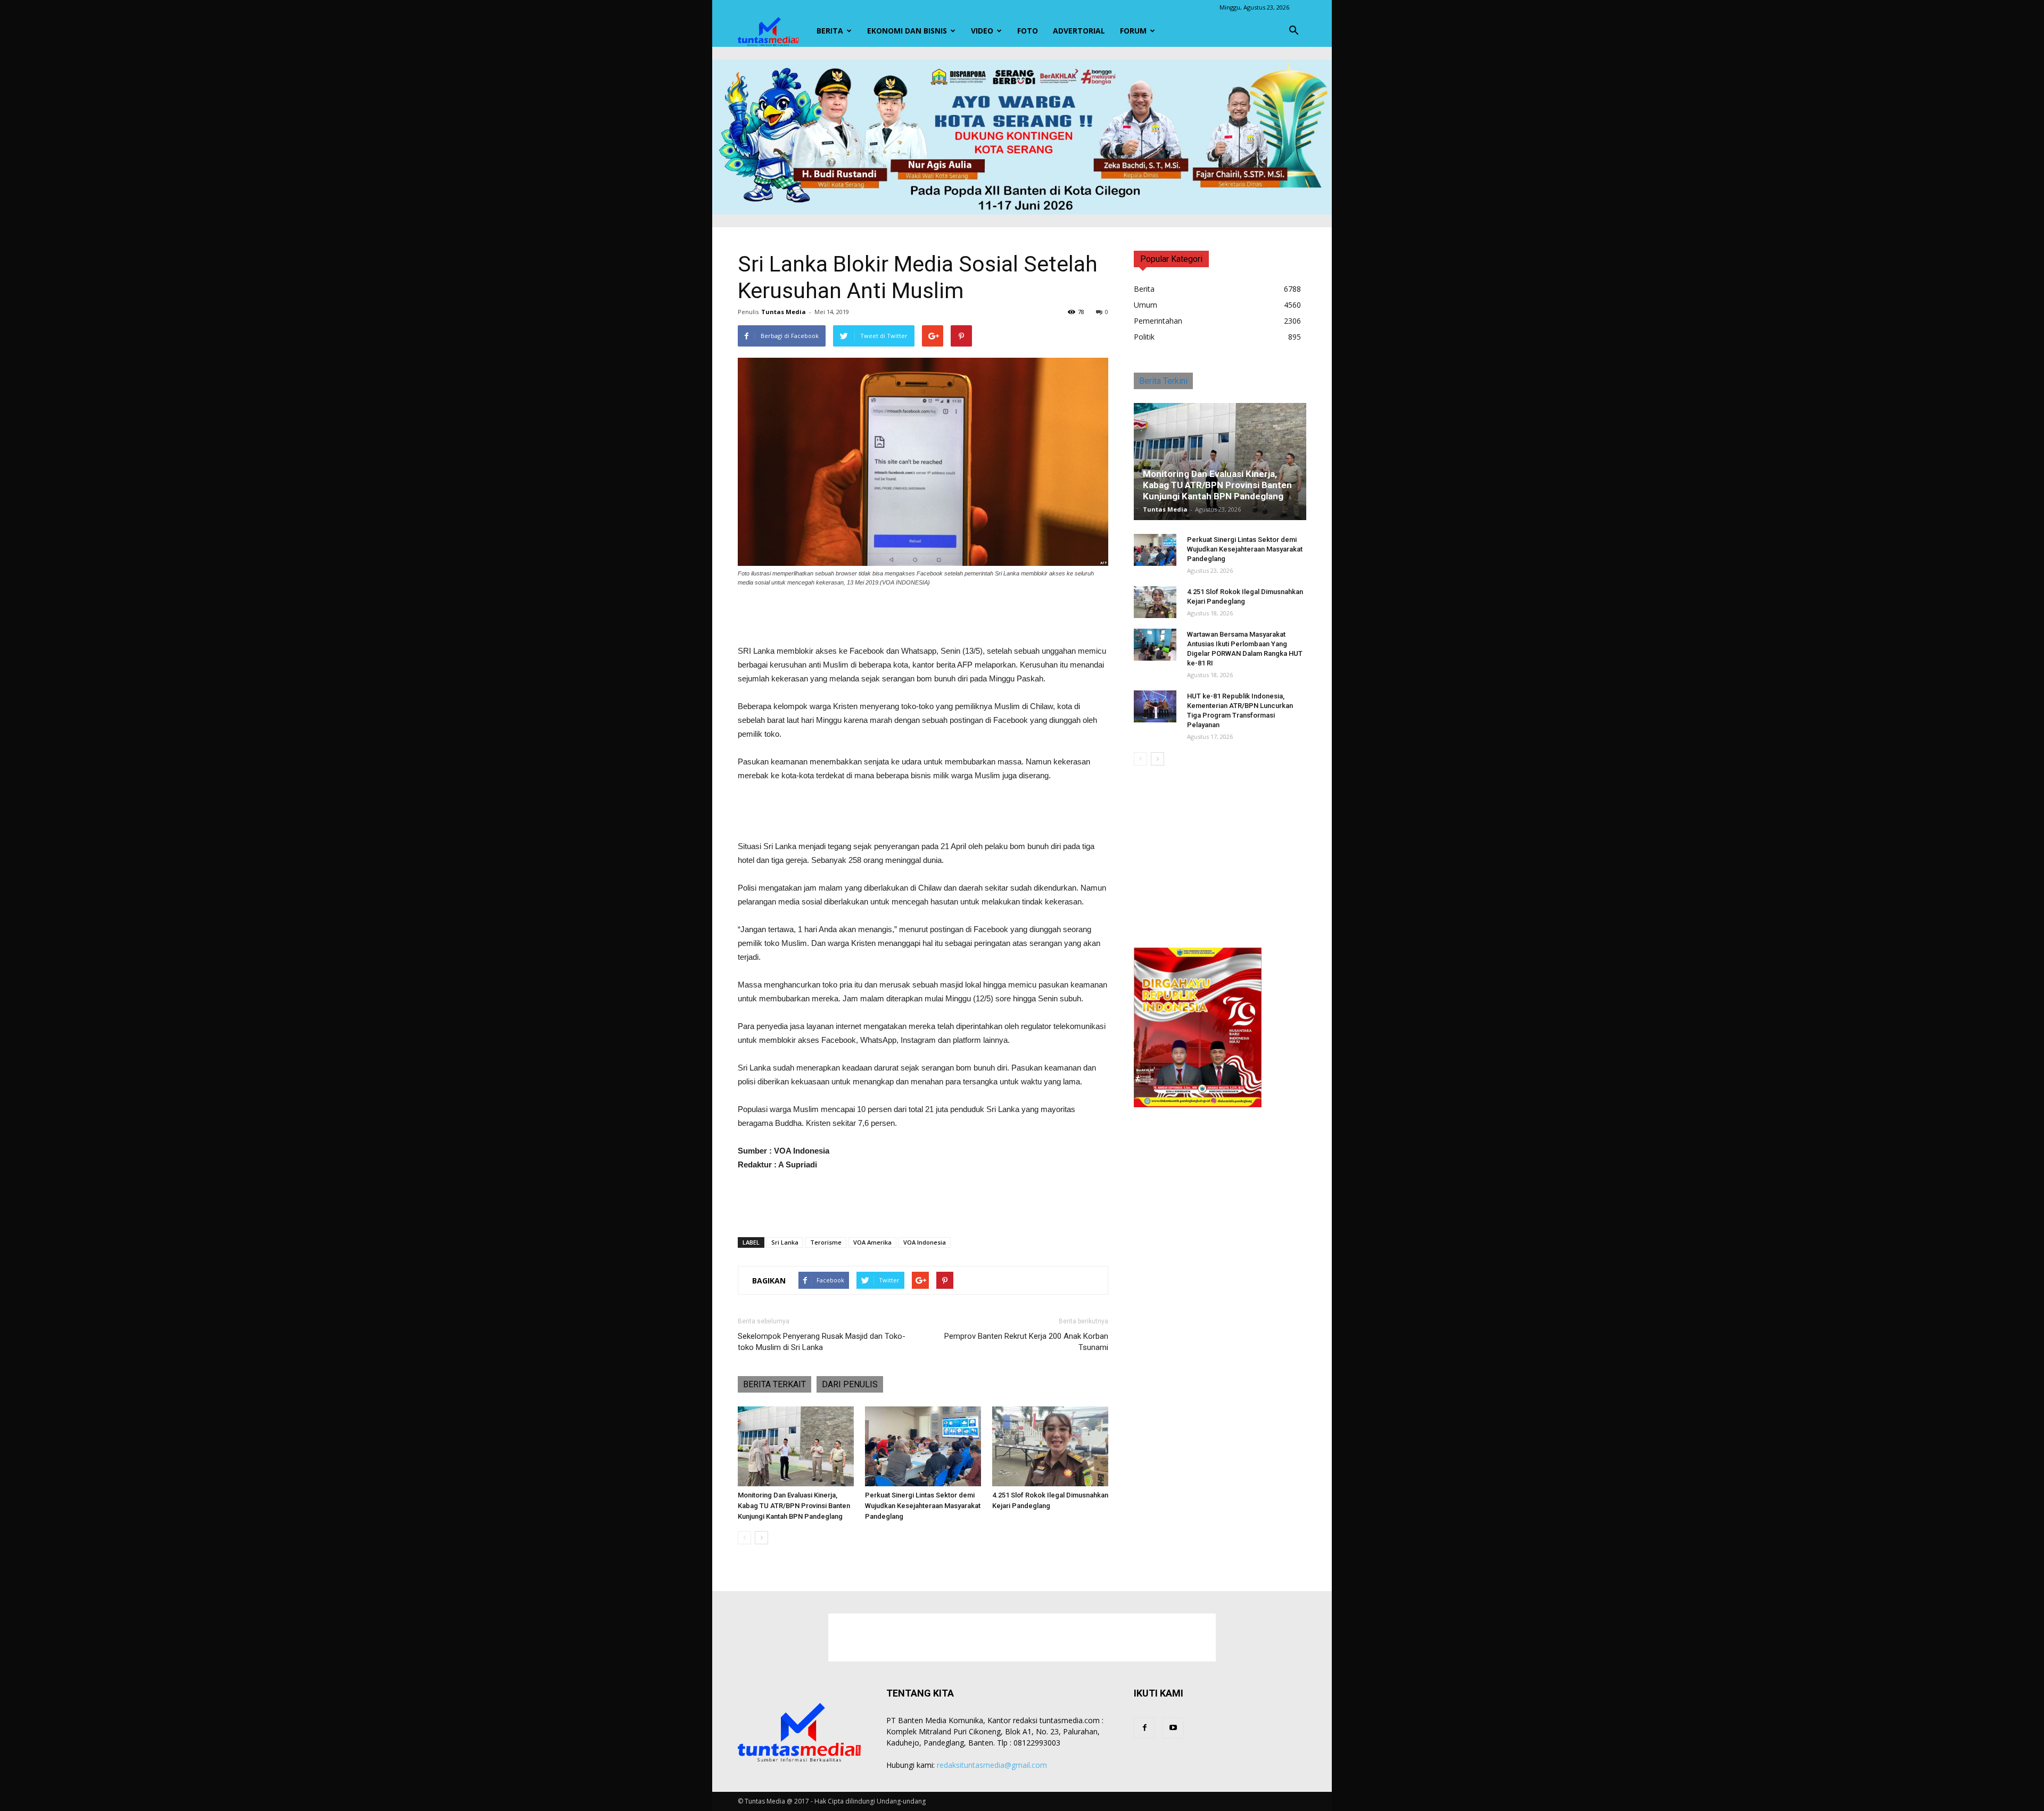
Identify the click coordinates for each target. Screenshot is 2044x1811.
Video (982, 31)
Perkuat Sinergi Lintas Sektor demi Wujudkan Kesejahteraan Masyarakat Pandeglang (923, 1506)
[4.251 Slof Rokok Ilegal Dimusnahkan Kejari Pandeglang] (1050, 1446)
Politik (1144, 337)
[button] (1293, 31)
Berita (830, 31)
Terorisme (826, 1242)
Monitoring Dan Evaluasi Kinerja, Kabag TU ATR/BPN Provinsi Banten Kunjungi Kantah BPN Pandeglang (794, 1506)
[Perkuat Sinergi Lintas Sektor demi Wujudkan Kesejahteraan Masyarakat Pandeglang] (923, 1446)
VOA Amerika (872, 1242)
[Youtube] (1173, 1728)
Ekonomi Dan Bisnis (907, 31)
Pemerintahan (1158, 321)
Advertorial (1079, 31)
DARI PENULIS (850, 1384)
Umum (1145, 305)
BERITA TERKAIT (774, 1384)
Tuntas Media (784, 312)
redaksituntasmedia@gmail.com (992, 1765)
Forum (1133, 31)
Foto (1028, 31)
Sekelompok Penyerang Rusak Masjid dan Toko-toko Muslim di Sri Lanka (822, 1342)
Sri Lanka (785, 1242)
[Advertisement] (923, 617)
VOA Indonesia (925, 1242)
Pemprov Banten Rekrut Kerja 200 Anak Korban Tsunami (1026, 1342)
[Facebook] (1144, 1728)
